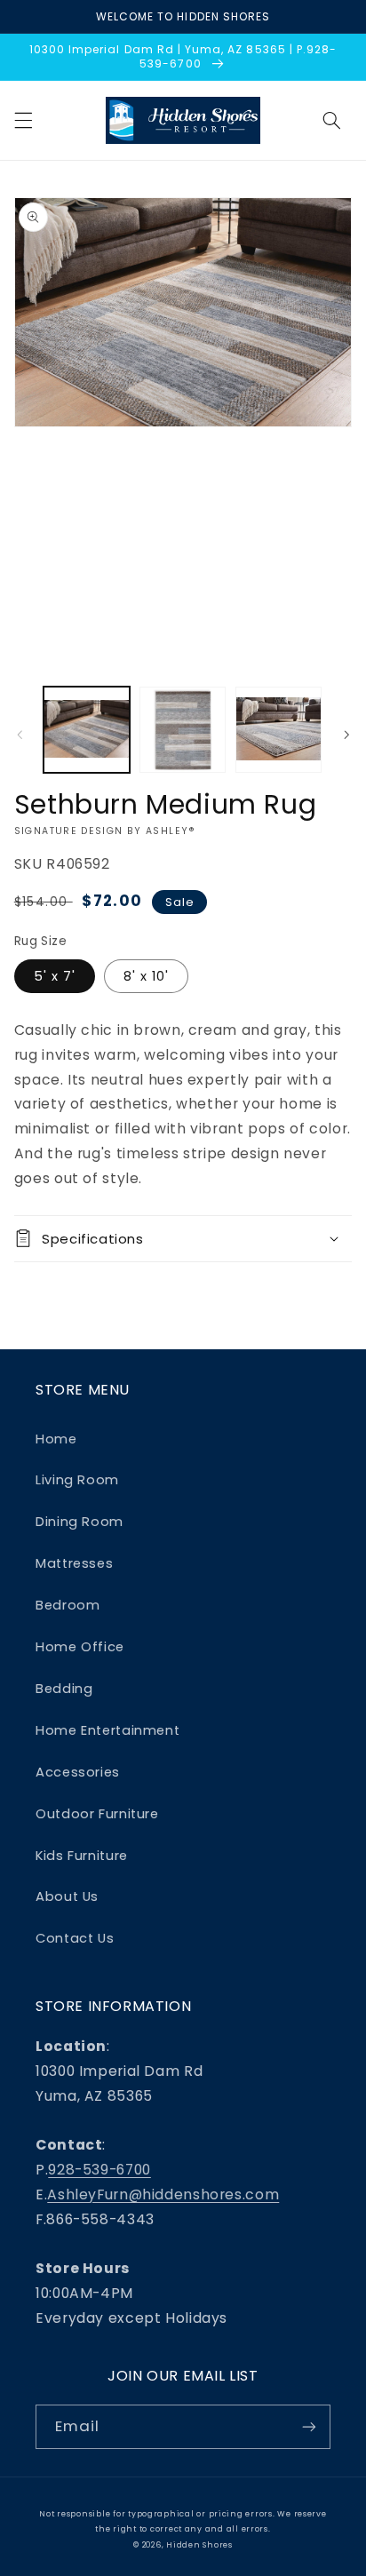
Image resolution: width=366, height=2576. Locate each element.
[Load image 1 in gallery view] (87, 730)
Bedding (64, 1689)
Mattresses (74, 1563)
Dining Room (80, 1522)
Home (56, 1439)
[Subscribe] (309, 2426)
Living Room (77, 1480)
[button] (23, 120)
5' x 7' (55, 976)
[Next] (346, 735)
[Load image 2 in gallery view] (183, 730)
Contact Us (75, 1938)
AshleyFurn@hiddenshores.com (163, 2194)
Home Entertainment (107, 1730)
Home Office (80, 1647)
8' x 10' (146, 976)
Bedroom (68, 1605)
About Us (67, 1896)
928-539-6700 (99, 2170)
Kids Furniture (82, 1856)
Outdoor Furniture (97, 1814)
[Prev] (20, 735)
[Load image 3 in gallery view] (278, 730)
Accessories (78, 1772)
